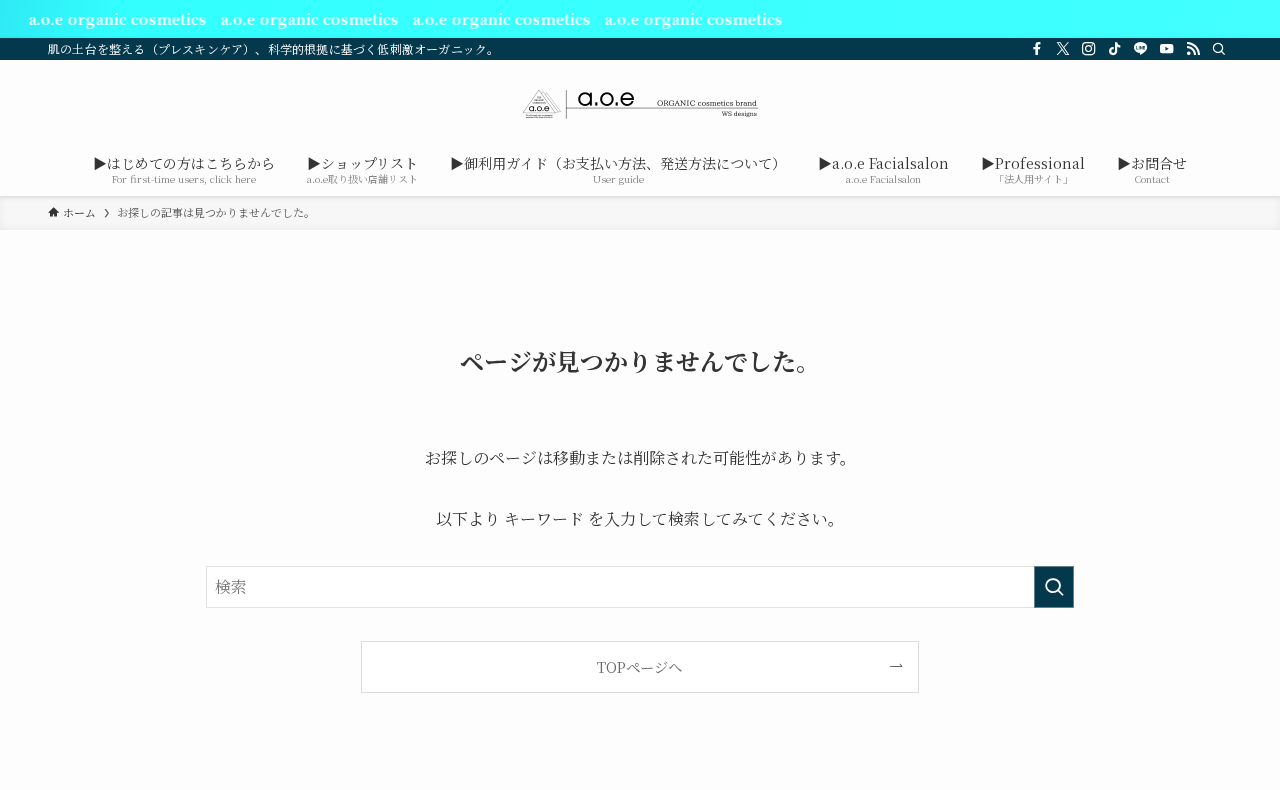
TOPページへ (639, 666)
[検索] (1219, 49)
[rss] (1193, 49)
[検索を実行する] (1054, 587)
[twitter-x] (1063, 49)
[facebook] (1037, 49)
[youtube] (1167, 49)
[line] (1141, 49)
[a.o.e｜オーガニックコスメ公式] (640, 104)
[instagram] (1089, 49)
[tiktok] (1115, 49)
